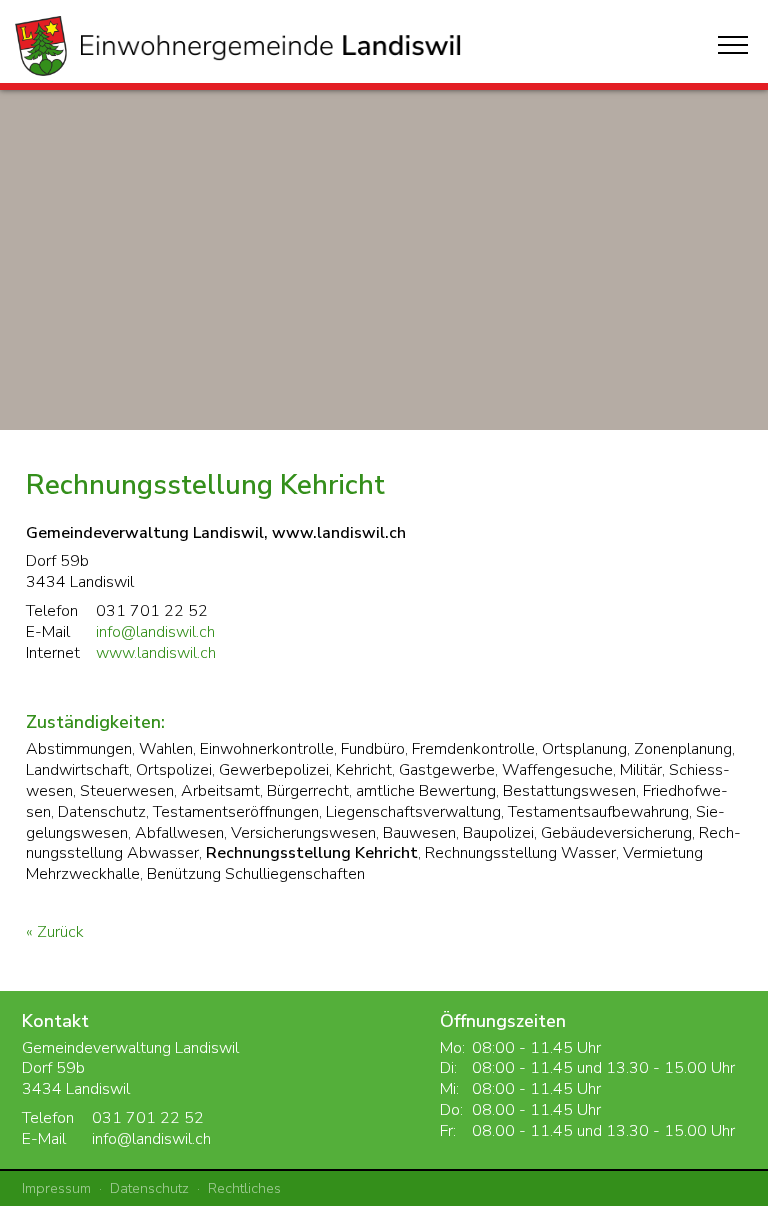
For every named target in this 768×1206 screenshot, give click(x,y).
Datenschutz (149, 1188)
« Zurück (55, 932)
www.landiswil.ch (156, 653)
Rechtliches (244, 1188)
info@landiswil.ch (155, 632)
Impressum (56, 1188)
